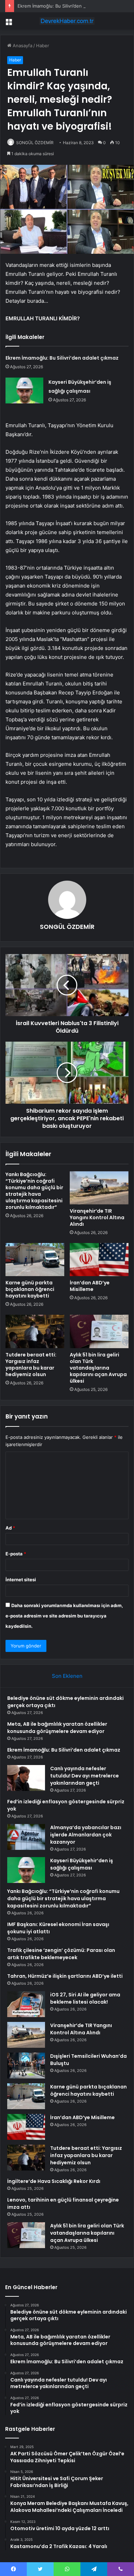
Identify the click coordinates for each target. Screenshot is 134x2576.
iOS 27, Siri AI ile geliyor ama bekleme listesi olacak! (85, 1998)
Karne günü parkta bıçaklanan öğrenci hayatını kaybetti (30, 1289)
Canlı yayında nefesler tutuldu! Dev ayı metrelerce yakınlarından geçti (85, 1776)
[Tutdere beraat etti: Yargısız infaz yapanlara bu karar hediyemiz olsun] (35, 1331)
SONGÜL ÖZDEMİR (35, 143)
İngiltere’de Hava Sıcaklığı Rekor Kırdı (54, 2181)
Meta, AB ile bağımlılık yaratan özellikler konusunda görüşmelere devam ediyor (57, 1728)
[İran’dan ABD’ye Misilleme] (99, 1260)
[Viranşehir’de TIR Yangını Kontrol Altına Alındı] (99, 1188)
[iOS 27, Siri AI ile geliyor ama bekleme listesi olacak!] (26, 2004)
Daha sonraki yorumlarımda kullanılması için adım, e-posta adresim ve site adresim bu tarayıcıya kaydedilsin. (64, 1616)
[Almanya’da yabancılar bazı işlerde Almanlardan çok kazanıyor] (26, 1837)
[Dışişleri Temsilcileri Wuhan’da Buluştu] (26, 2066)
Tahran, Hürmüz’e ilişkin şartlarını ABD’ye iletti (65, 1976)
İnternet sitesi (21, 1580)
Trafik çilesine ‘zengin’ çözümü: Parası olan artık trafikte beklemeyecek (61, 1954)
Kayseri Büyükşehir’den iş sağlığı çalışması (82, 1864)
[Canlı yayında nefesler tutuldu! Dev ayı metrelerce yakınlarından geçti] (26, 1778)
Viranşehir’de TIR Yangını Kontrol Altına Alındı (97, 1217)
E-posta (16, 1554)
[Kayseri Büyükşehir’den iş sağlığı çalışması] (24, 390)
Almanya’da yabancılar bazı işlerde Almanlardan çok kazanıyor (86, 1835)
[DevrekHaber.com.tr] (67, 21)
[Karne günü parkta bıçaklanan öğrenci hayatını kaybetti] (35, 1260)
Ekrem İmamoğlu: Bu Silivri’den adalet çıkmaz (65, 6)
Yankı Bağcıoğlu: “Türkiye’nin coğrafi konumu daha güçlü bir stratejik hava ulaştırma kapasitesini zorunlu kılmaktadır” (34, 1191)
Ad (10, 1528)
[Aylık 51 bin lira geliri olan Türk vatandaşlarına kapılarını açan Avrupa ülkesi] (99, 1331)
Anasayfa (22, 46)
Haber (43, 46)
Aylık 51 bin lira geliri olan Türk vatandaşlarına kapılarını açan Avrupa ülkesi (98, 1368)
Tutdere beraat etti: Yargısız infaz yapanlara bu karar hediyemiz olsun (31, 1365)
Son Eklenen (67, 1676)
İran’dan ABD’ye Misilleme (90, 1286)
